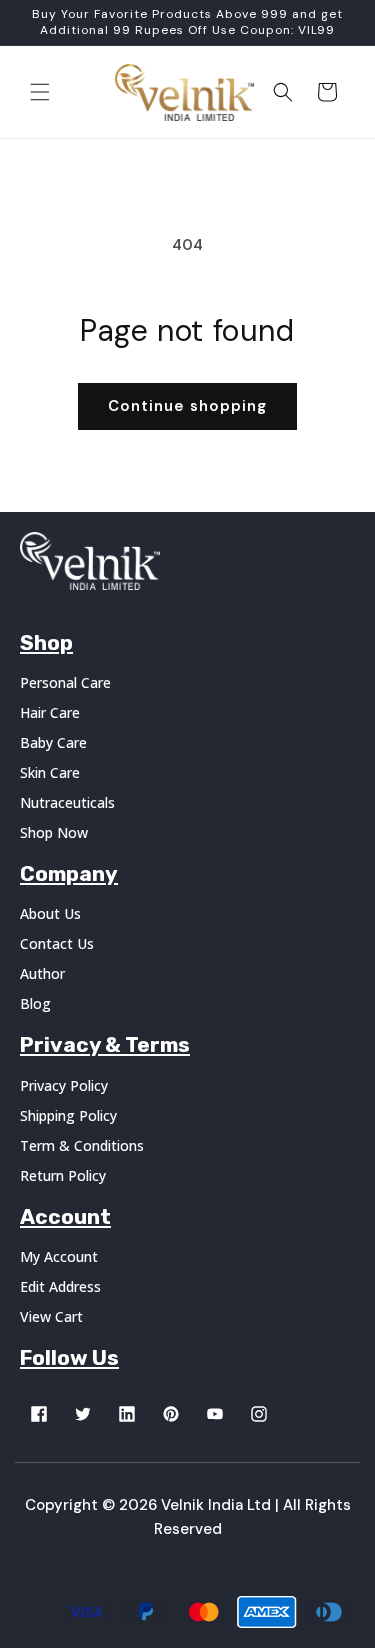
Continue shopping (187, 406)
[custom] (39, 1414)
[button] (40, 92)
